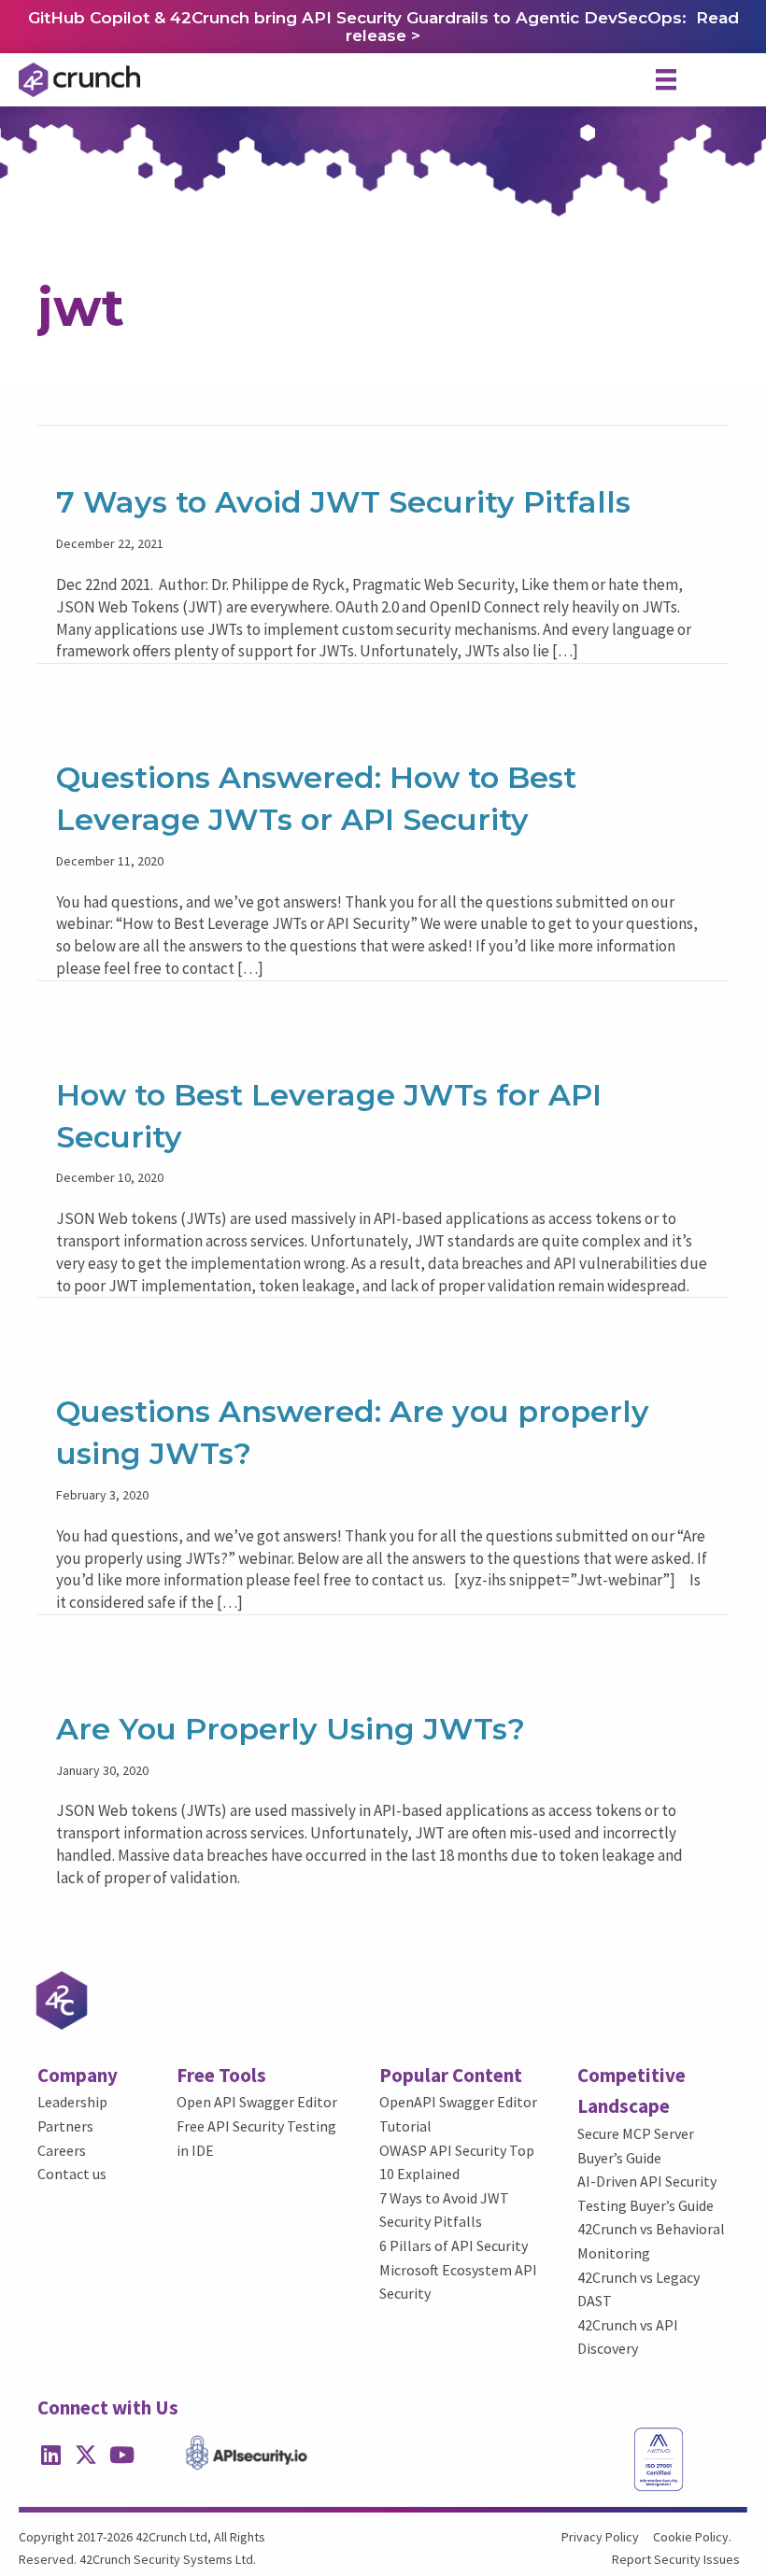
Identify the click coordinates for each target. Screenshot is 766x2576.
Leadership (72, 2102)
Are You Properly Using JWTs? (291, 1729)
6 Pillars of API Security (454, 2245)
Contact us (72, 2174)
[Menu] (666, 79)
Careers (62, 2150)
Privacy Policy (600, 2537)
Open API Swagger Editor (257, 2102)
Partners (65, 2126)
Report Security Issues (676, 2559)
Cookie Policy (691, 2537)
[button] (50, 2455)
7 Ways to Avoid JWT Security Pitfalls (343, 502)
